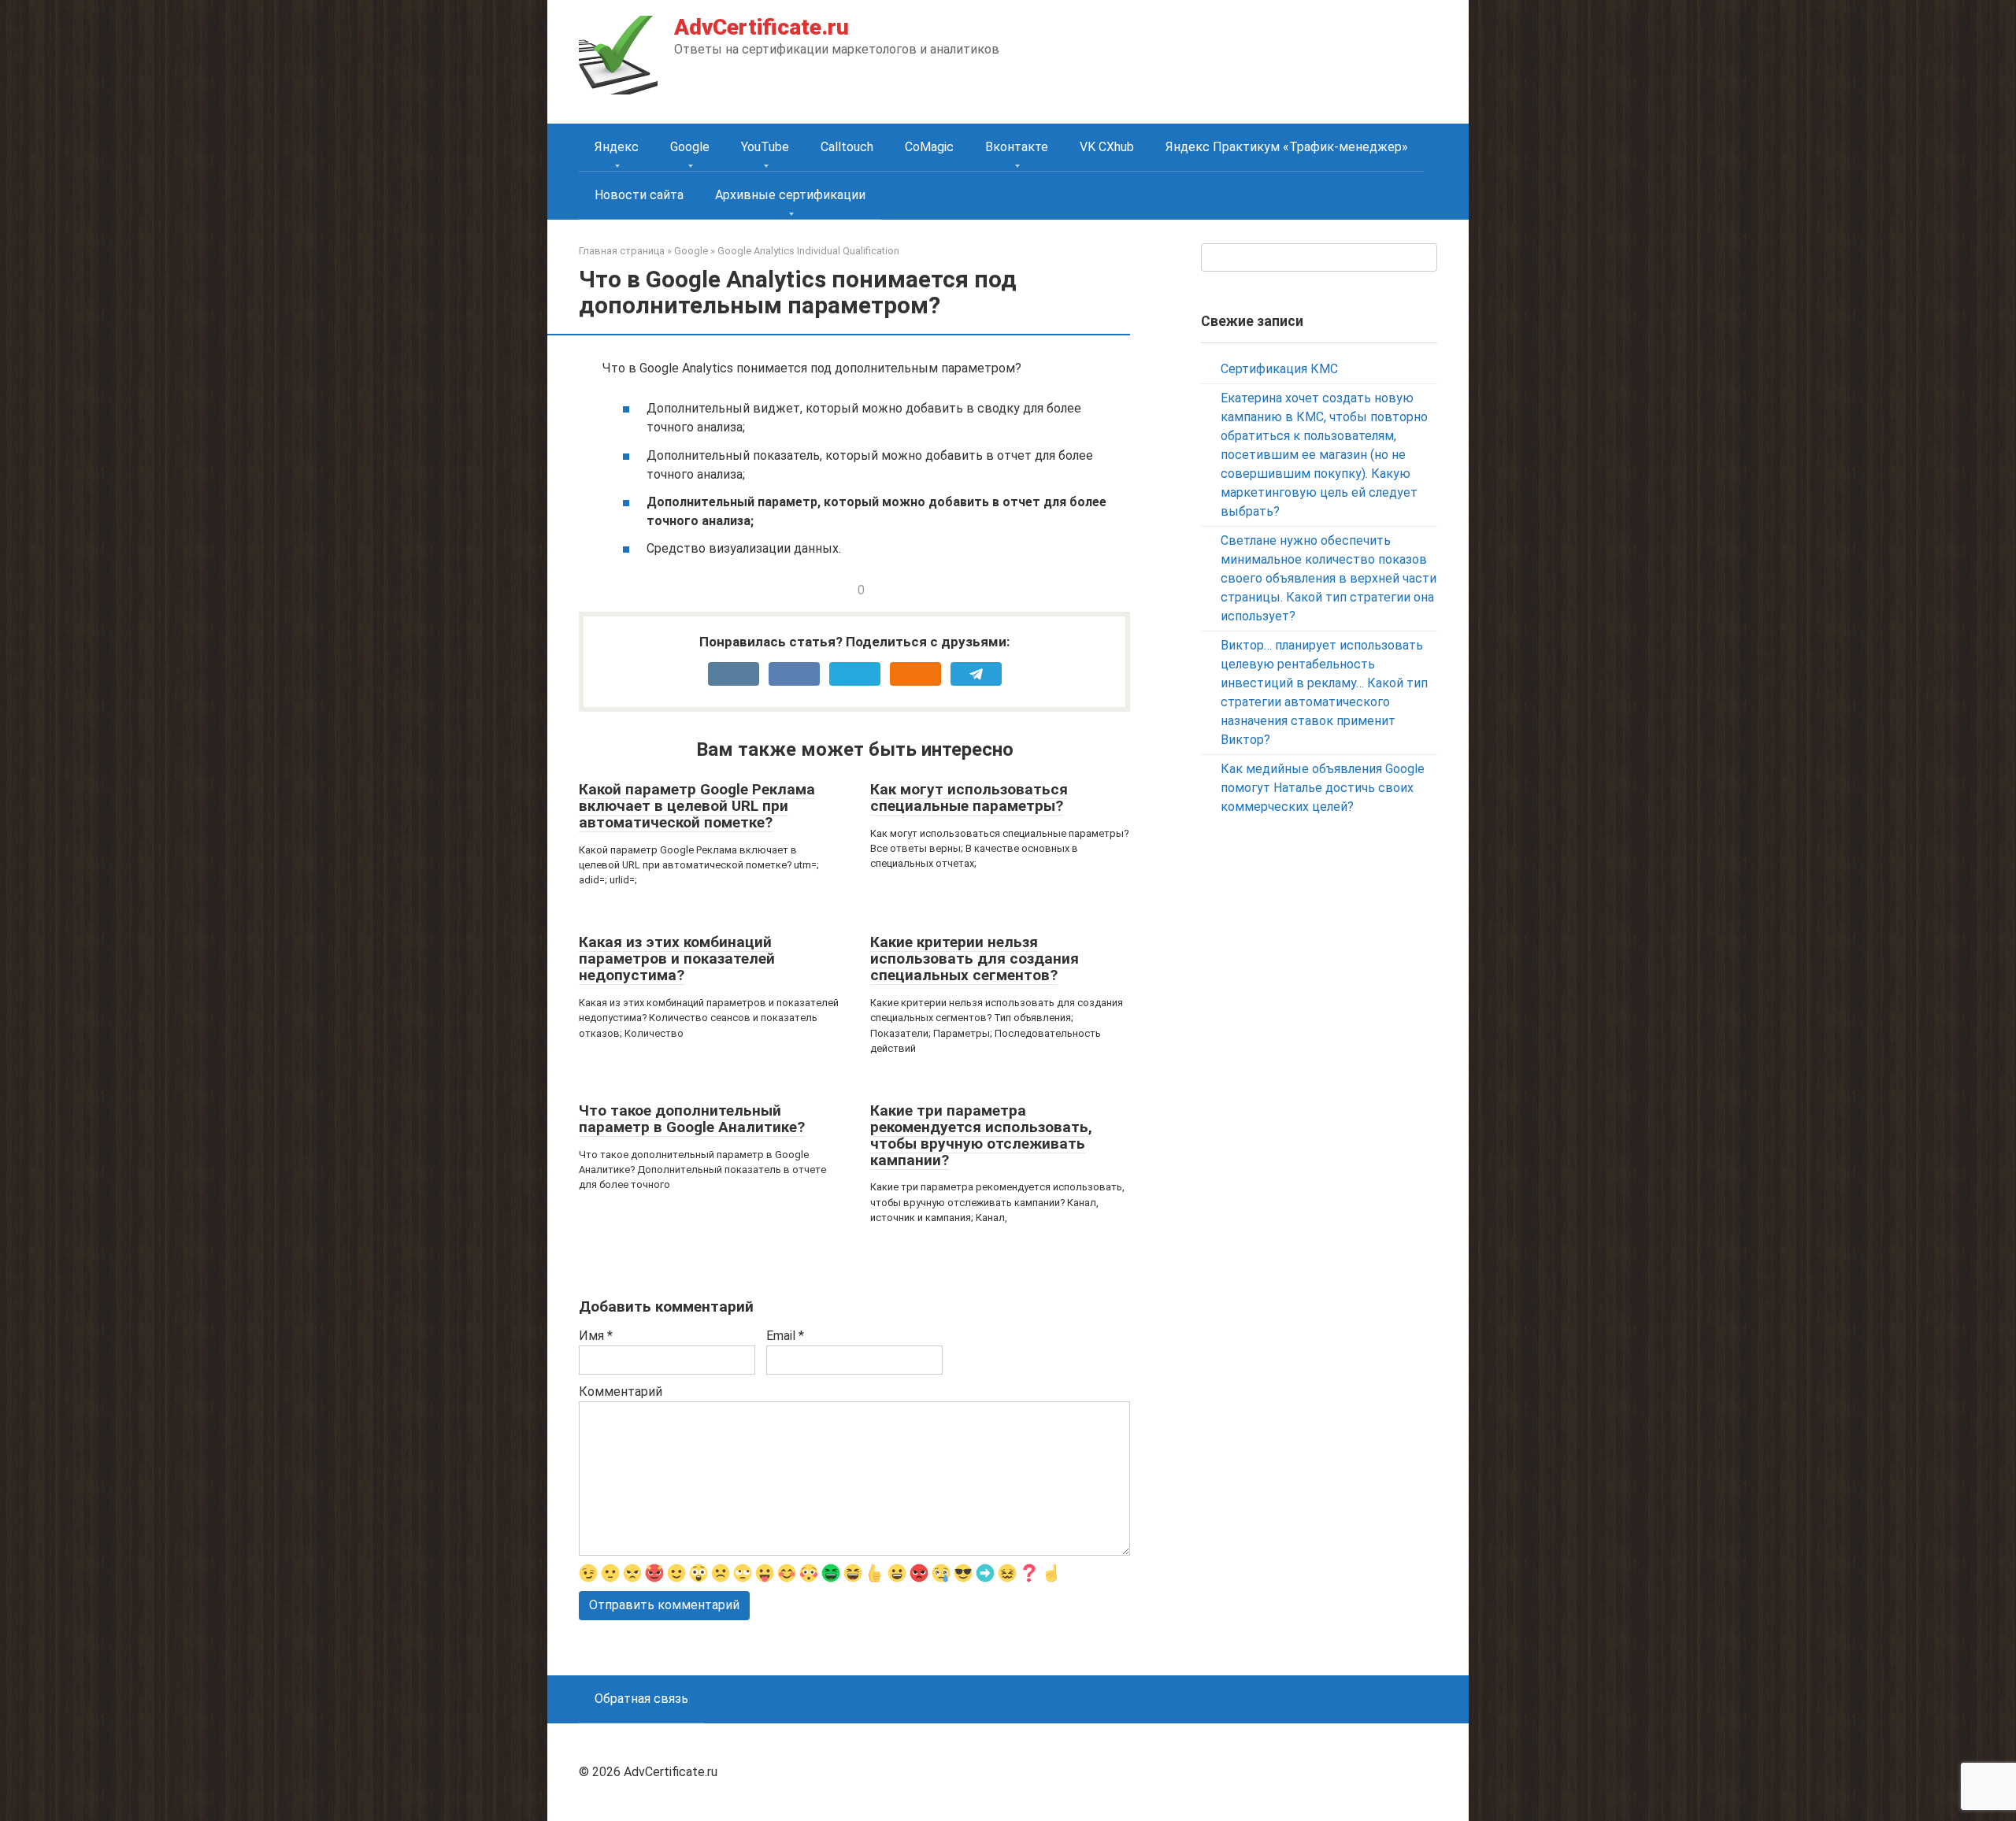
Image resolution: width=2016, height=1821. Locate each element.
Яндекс (617, 147)
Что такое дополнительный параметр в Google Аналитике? (692, 1119)
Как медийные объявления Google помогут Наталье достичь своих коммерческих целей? (1323, 788)
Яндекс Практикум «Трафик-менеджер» (1287, 147)
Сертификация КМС (1279, 369)
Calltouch (847, 147)
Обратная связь (641, 1699)
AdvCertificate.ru (762, 27)
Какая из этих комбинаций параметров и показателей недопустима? (677, 959)
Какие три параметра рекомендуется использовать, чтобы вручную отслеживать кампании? (981, 1135)
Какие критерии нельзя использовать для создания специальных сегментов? (975, 959)
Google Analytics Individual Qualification (808, 251)
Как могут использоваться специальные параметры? (969, 798)
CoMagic (929, 147)
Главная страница (622, 251)
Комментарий (621, 1392)
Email (785, 1336)
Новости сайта (639, 195)
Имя (596, 1336)
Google (690, 147)
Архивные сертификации (790, 195)
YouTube (765, 147)
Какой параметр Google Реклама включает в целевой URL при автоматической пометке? (697, 806)
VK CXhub (1107, 147)
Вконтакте (1017, 147)
